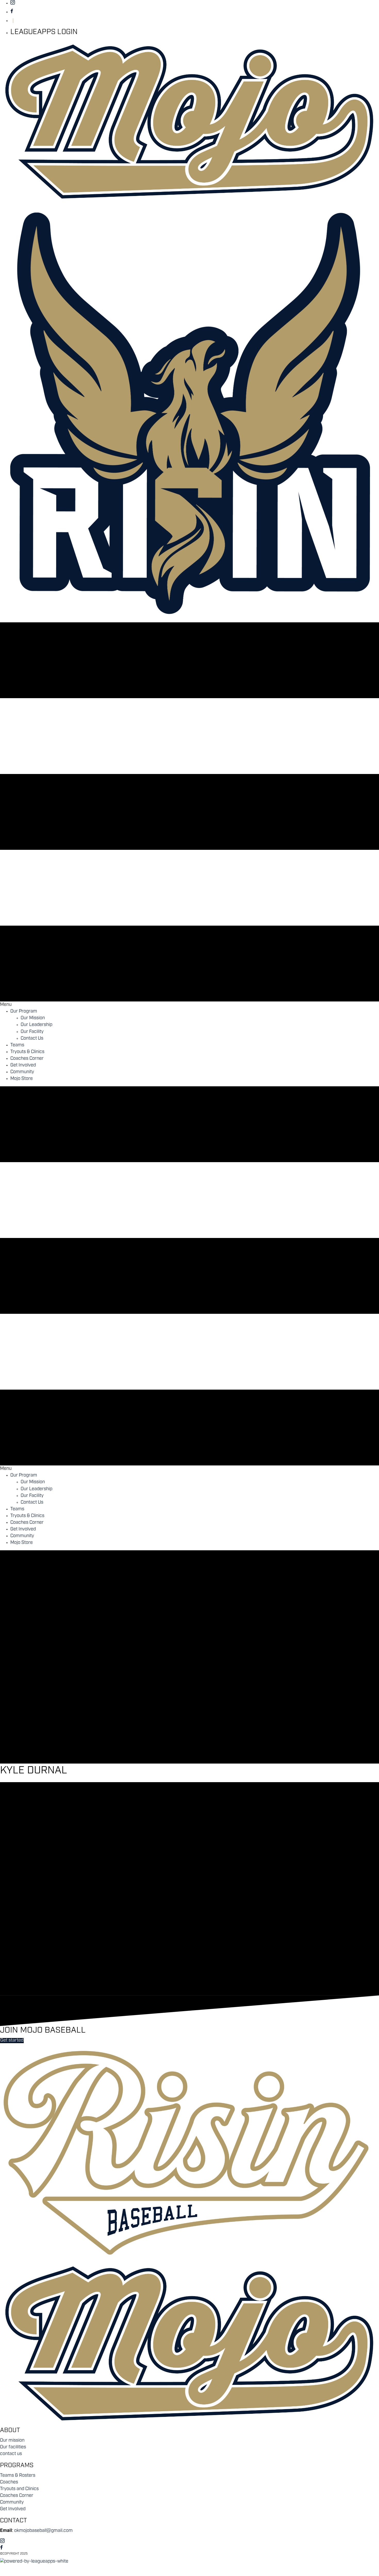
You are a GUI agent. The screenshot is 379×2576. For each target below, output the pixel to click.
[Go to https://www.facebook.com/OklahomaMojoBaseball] (195, 12)
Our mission (12, 2441)
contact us (11, 2454)
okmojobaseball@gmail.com (43, 2531)
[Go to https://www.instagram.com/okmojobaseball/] (195, 3)
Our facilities (13, 2447)
